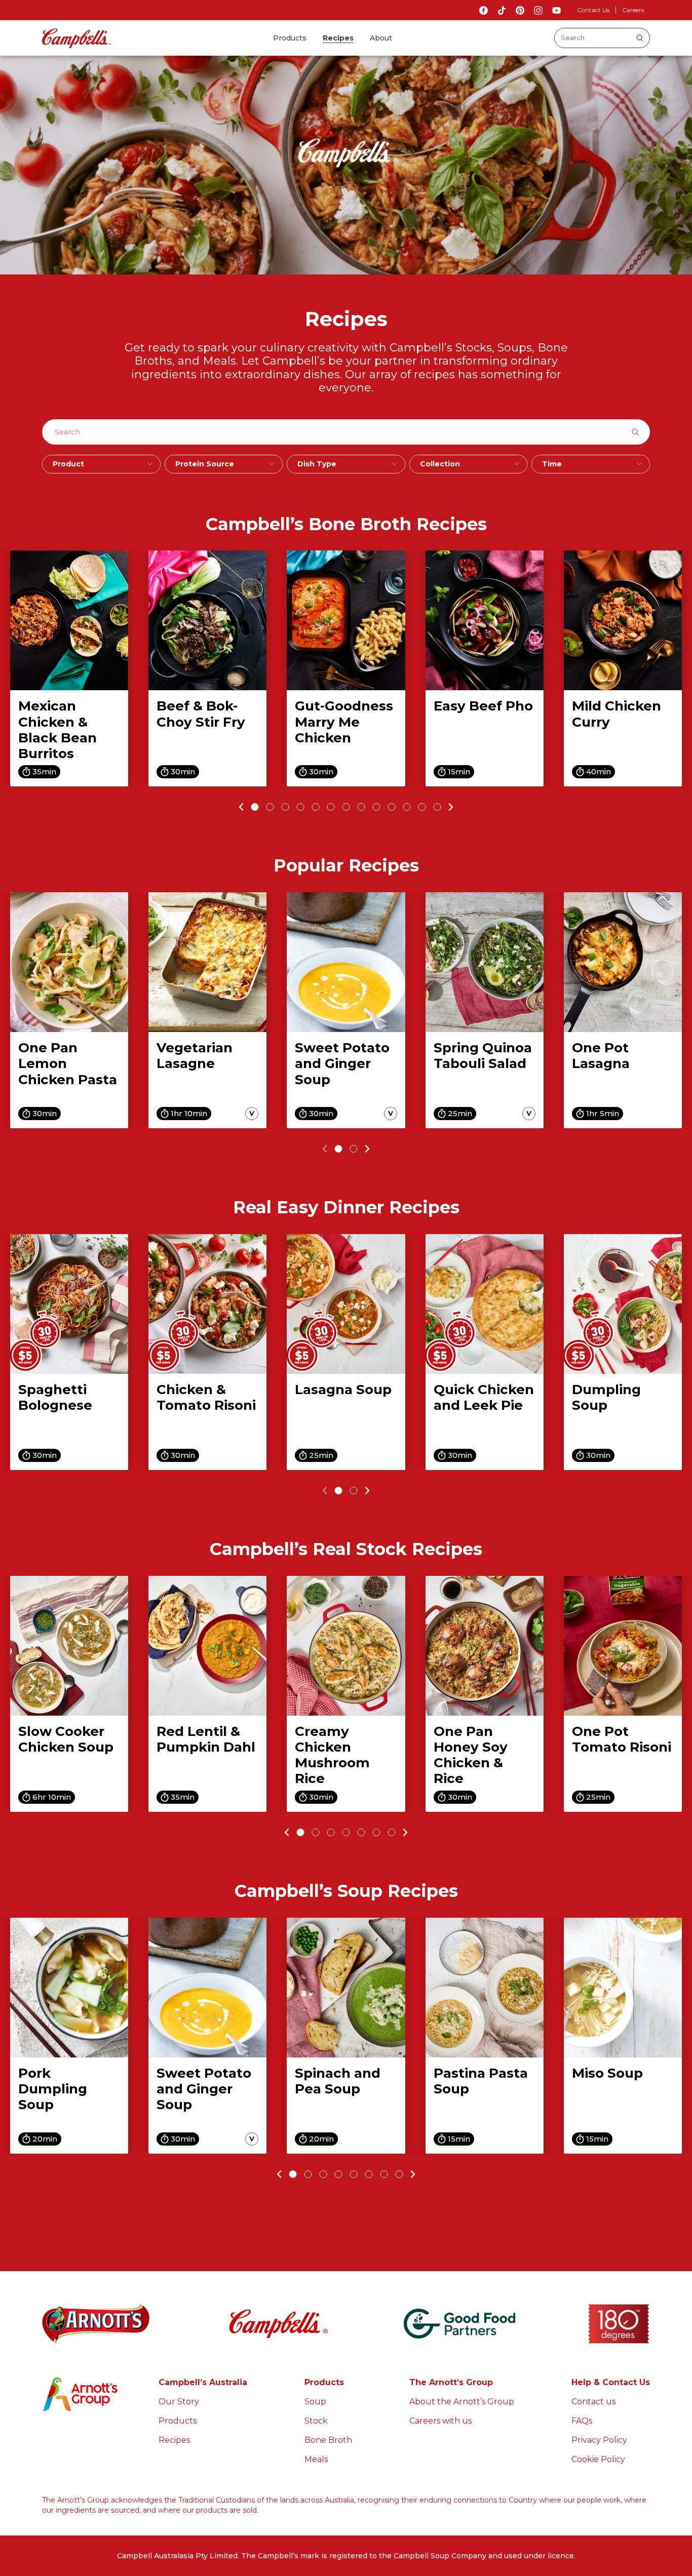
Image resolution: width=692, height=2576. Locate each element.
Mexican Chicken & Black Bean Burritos (57, 730)
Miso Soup (607, 2073)
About (381, 38)
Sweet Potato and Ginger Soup (342, 1063)
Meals (316, 2459)
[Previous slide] (240, 807)
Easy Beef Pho (483, 706)
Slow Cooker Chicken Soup (66, 1739)
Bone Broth (328, 2440)
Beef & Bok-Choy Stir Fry (201, 714)
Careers (633, 10)
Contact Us (593, 10)
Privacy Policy (599, 2440)
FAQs (582, 2421)
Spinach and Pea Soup (338, 2081)
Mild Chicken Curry (617, 714)
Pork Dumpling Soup (53, 2089)
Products (290, 38)
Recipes (338, 38)
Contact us (593, 2402)
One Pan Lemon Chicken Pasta (68, 1063)
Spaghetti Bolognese (55, 1397)
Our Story (179, 2402)
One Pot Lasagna (601, 1056)
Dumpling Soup (606, 1397)
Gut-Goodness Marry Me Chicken (344, 722)
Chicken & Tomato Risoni (206, 1397)
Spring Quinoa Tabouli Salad (483, 1056)
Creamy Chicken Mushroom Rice (332, 1755)
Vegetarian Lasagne (195, 1056)
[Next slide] (453, 807)
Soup (315, 2402)
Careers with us (440, 2421)
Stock (316, 2421)
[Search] (640, 38)
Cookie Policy (598, 2459)
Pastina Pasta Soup (481, 2081)
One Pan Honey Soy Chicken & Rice (471, 1755)
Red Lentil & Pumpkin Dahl (206, 1739)
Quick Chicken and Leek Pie (484, 1397)
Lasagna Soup (343, 1390)
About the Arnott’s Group (462, 2402)
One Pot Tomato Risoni (622, 1739)
